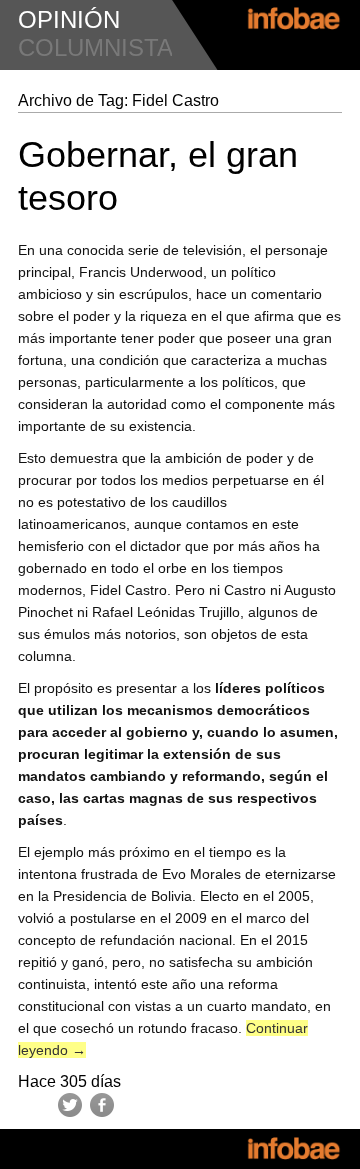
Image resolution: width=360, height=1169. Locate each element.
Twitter (70, 1105)
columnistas (103, 47)
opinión (69, 19)
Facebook (102, 1105)
